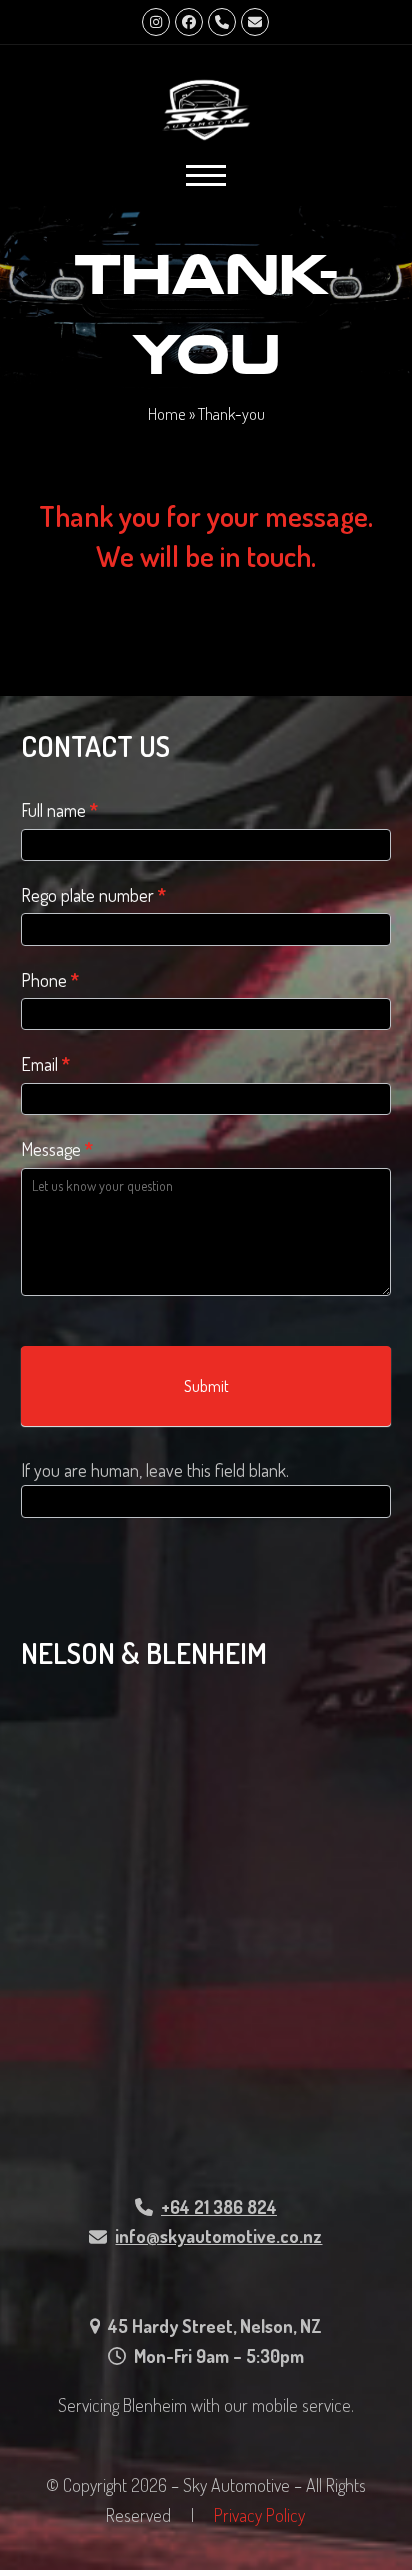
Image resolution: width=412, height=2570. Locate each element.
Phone (50, 980)
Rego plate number (93, 895)
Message (57, 1149)
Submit (206, 1386)
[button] (206, 175)
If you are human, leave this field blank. (155, 1470)
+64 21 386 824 (219, 2207)
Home (167, 413)
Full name (59, 810)
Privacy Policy (259, 2515)
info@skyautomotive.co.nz (218, 2236)
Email (45, 1064)
